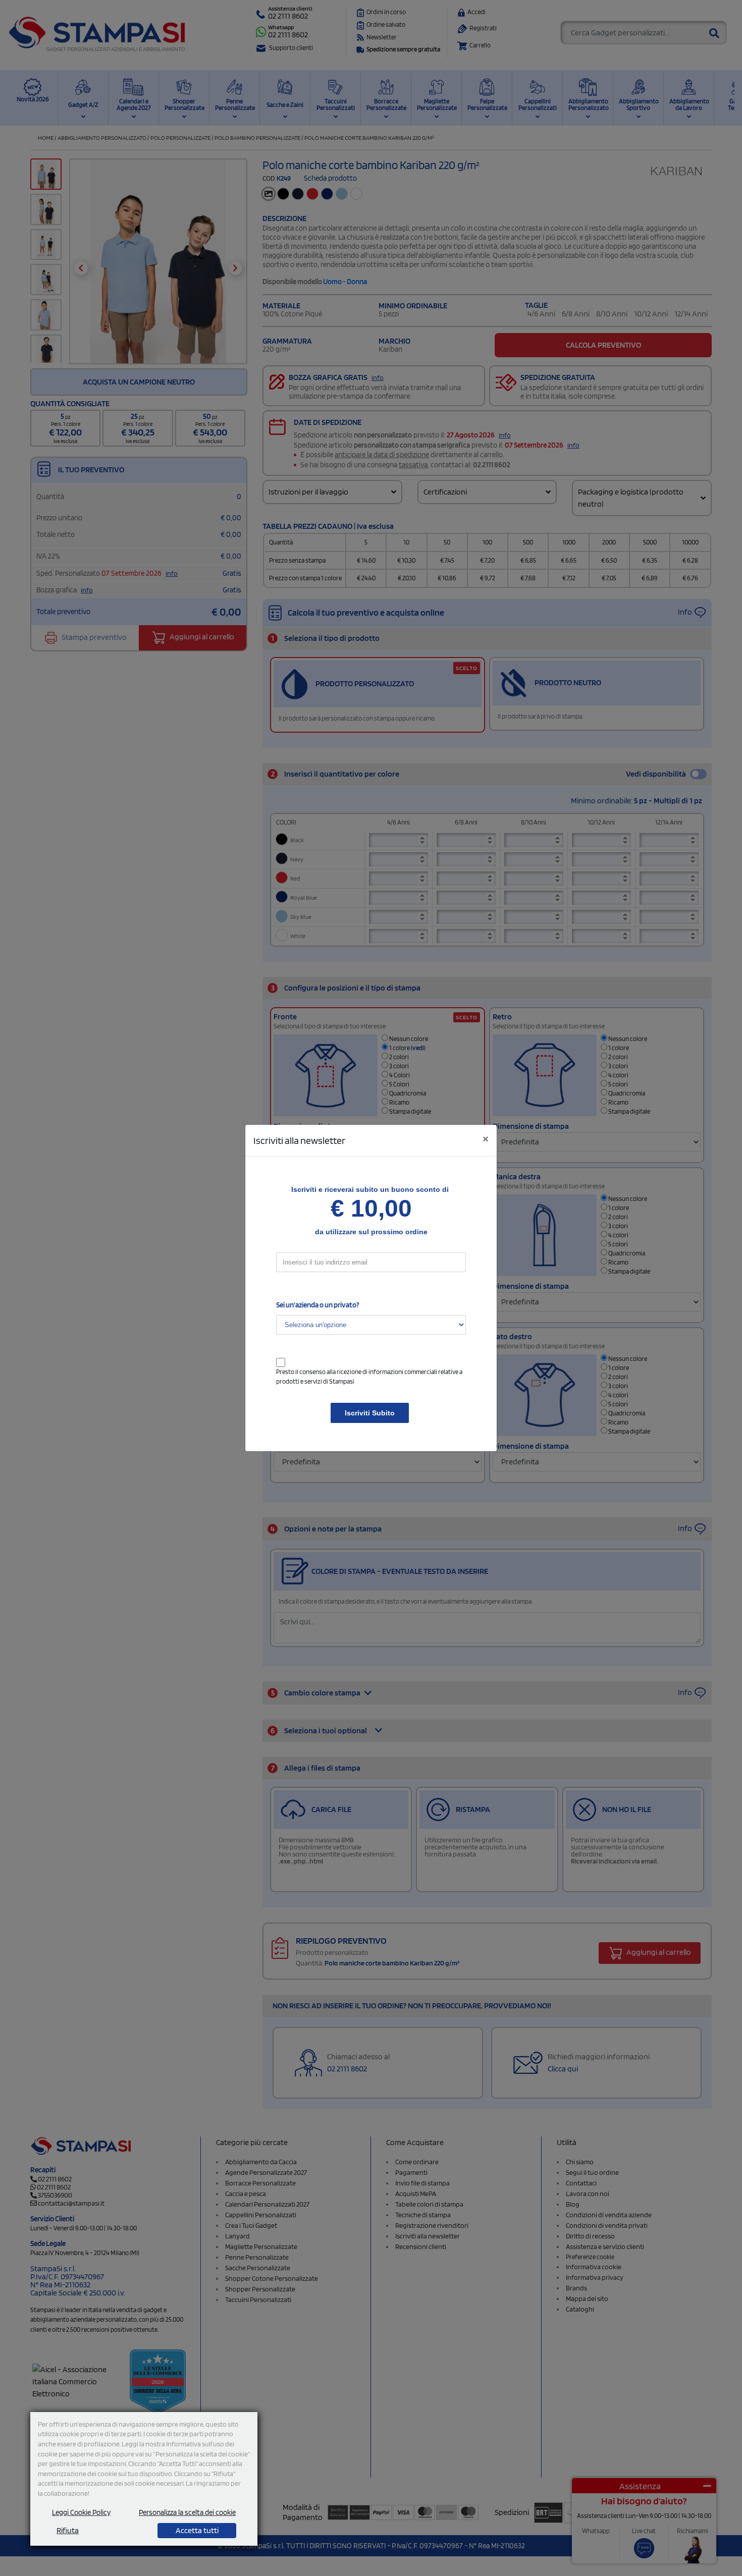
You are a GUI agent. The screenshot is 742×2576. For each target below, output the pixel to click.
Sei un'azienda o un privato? (318, 1305)
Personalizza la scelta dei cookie (187, 2512)
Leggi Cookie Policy (81, 2512)
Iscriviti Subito (370, 1413)
